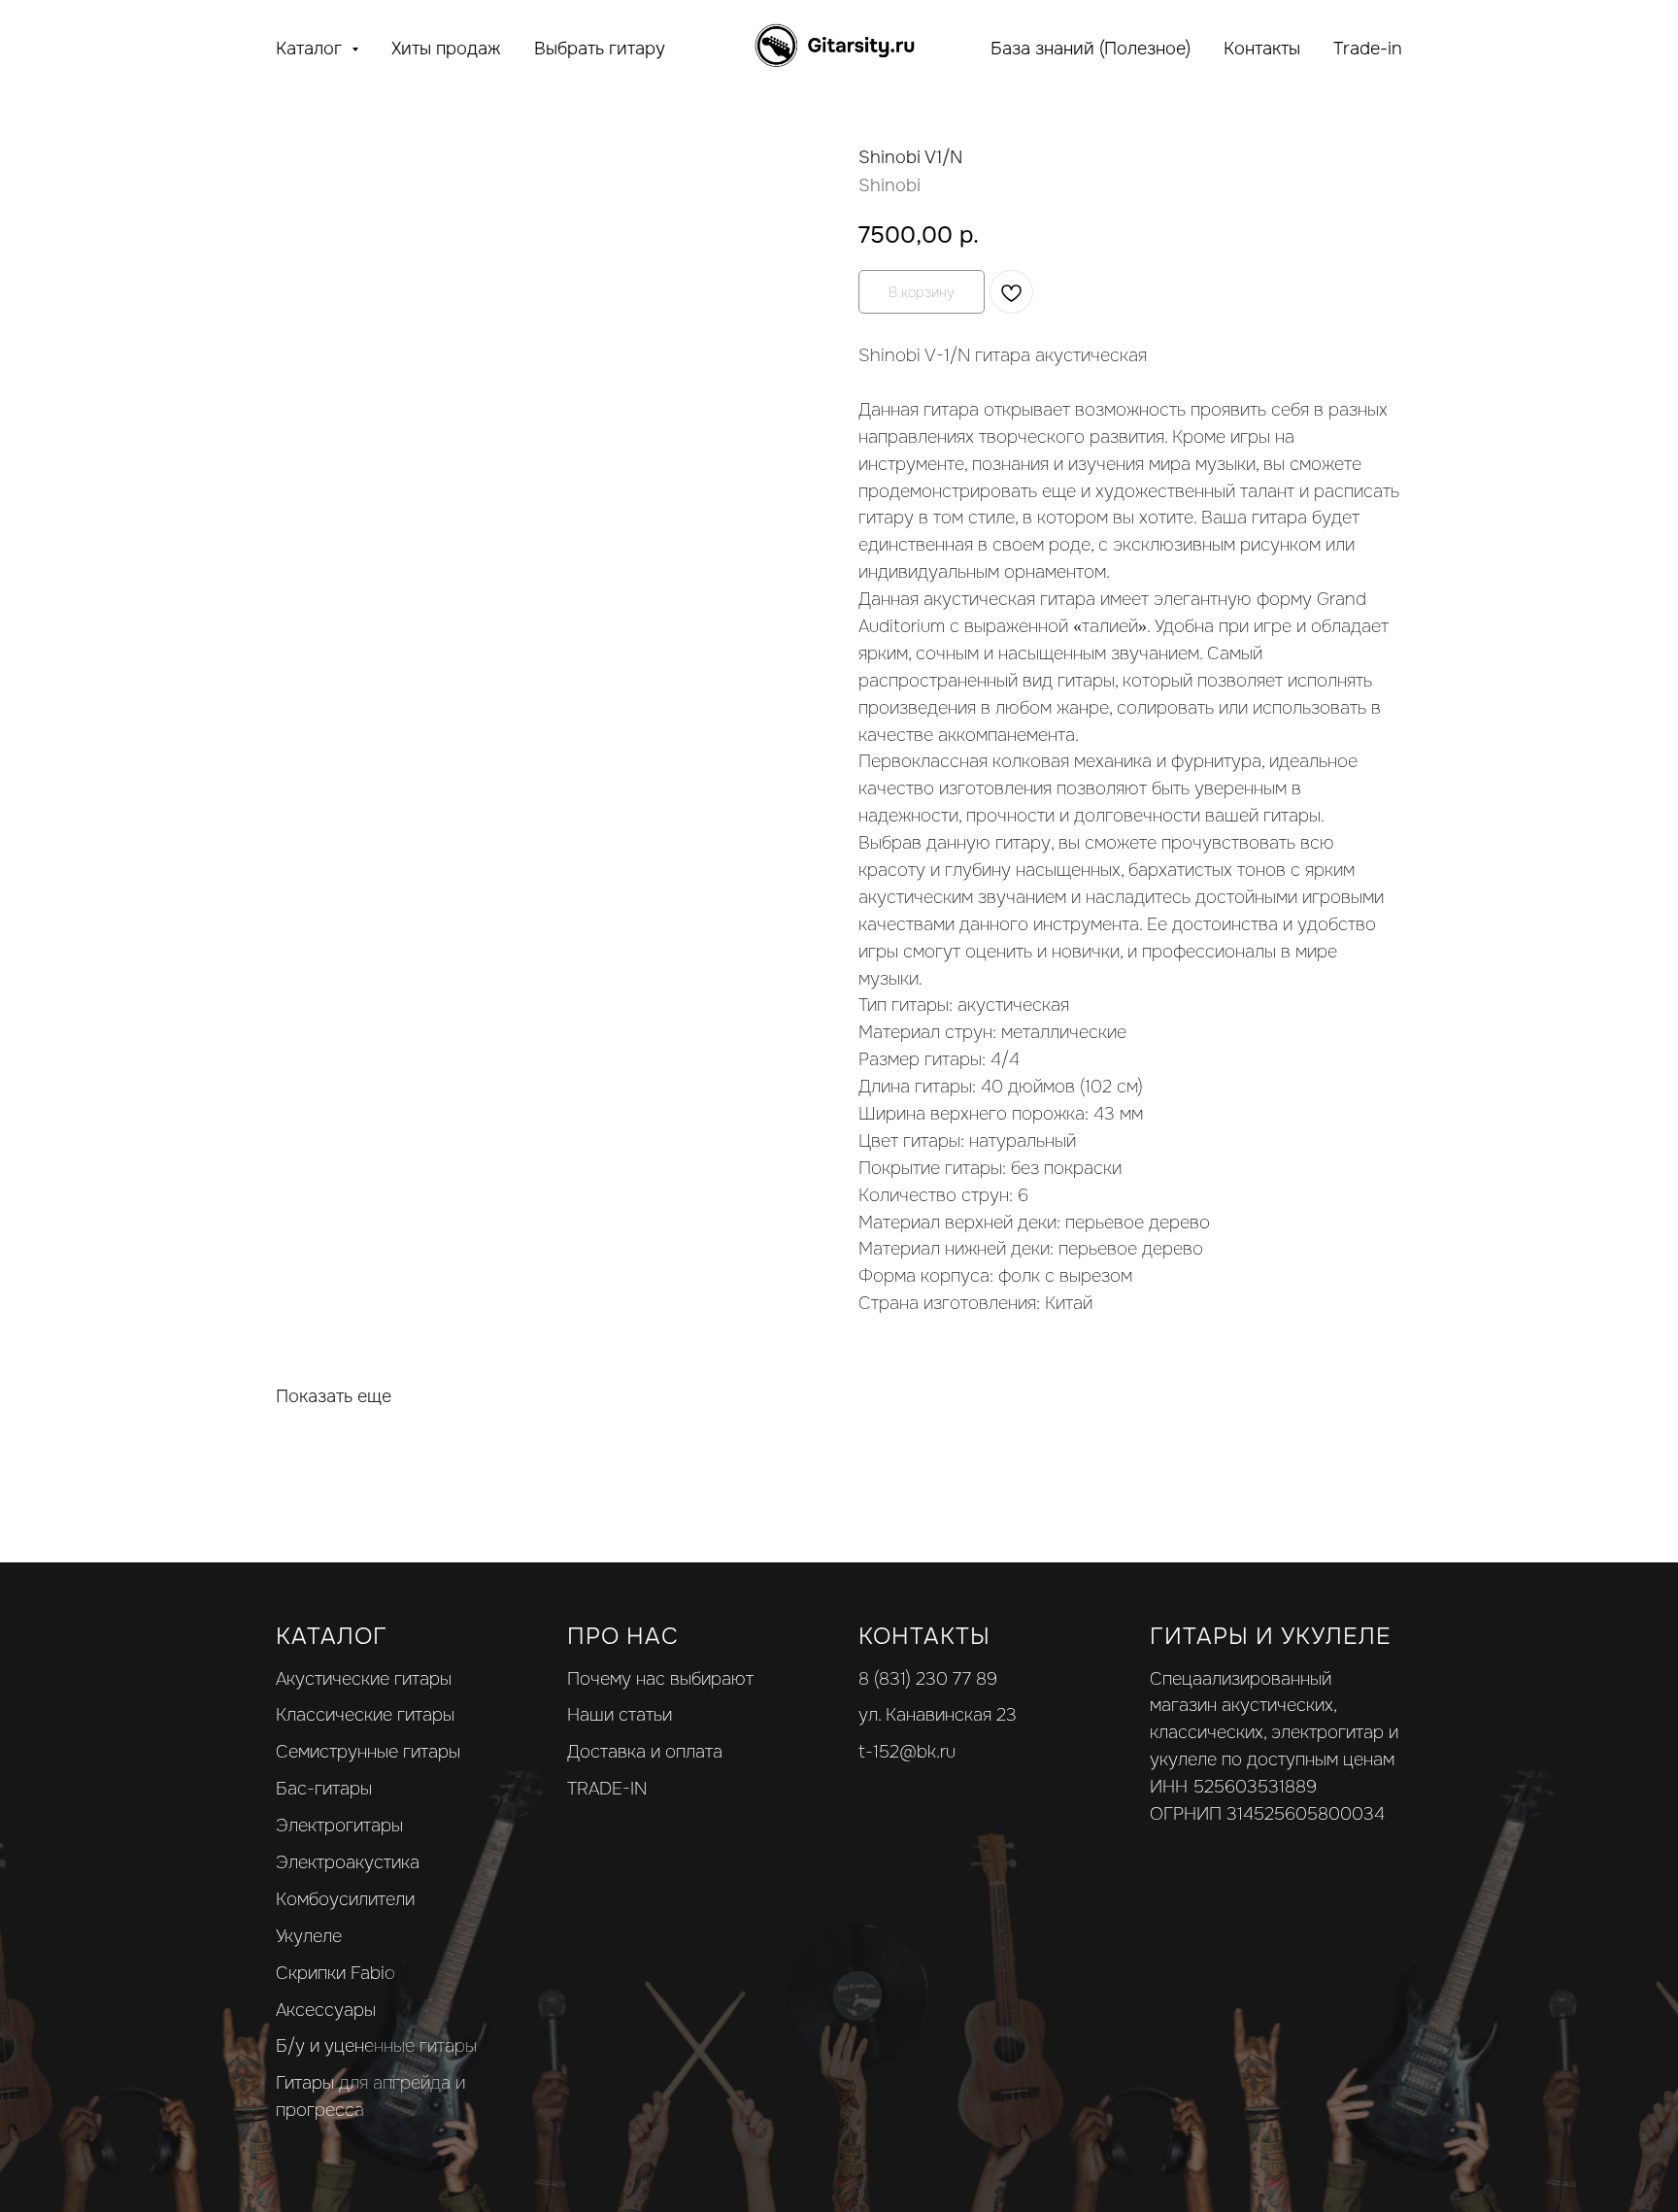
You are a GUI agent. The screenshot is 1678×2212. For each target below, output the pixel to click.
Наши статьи (620, 1715)
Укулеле (309, 1936)
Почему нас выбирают (660, 1679)
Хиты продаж (446, 49)
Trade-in (1368, 49)
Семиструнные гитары (368, 1752)
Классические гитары (365, 1715)
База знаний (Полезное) (1091, 49)
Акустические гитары (364, 1679)
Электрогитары (339, 1826)
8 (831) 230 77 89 (928, 1679)
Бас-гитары (324, 1789)
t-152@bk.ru (907, 1752)
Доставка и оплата (645, 1752)
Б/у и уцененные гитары (376, 2046)
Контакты (1262, 49)
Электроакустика (348, 1862)
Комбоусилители (345, 1899)
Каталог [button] (311, 49)
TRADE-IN (607, 1789)
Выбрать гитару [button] (600, 49)
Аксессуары (326, 2010)
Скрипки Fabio (336, 1973)
